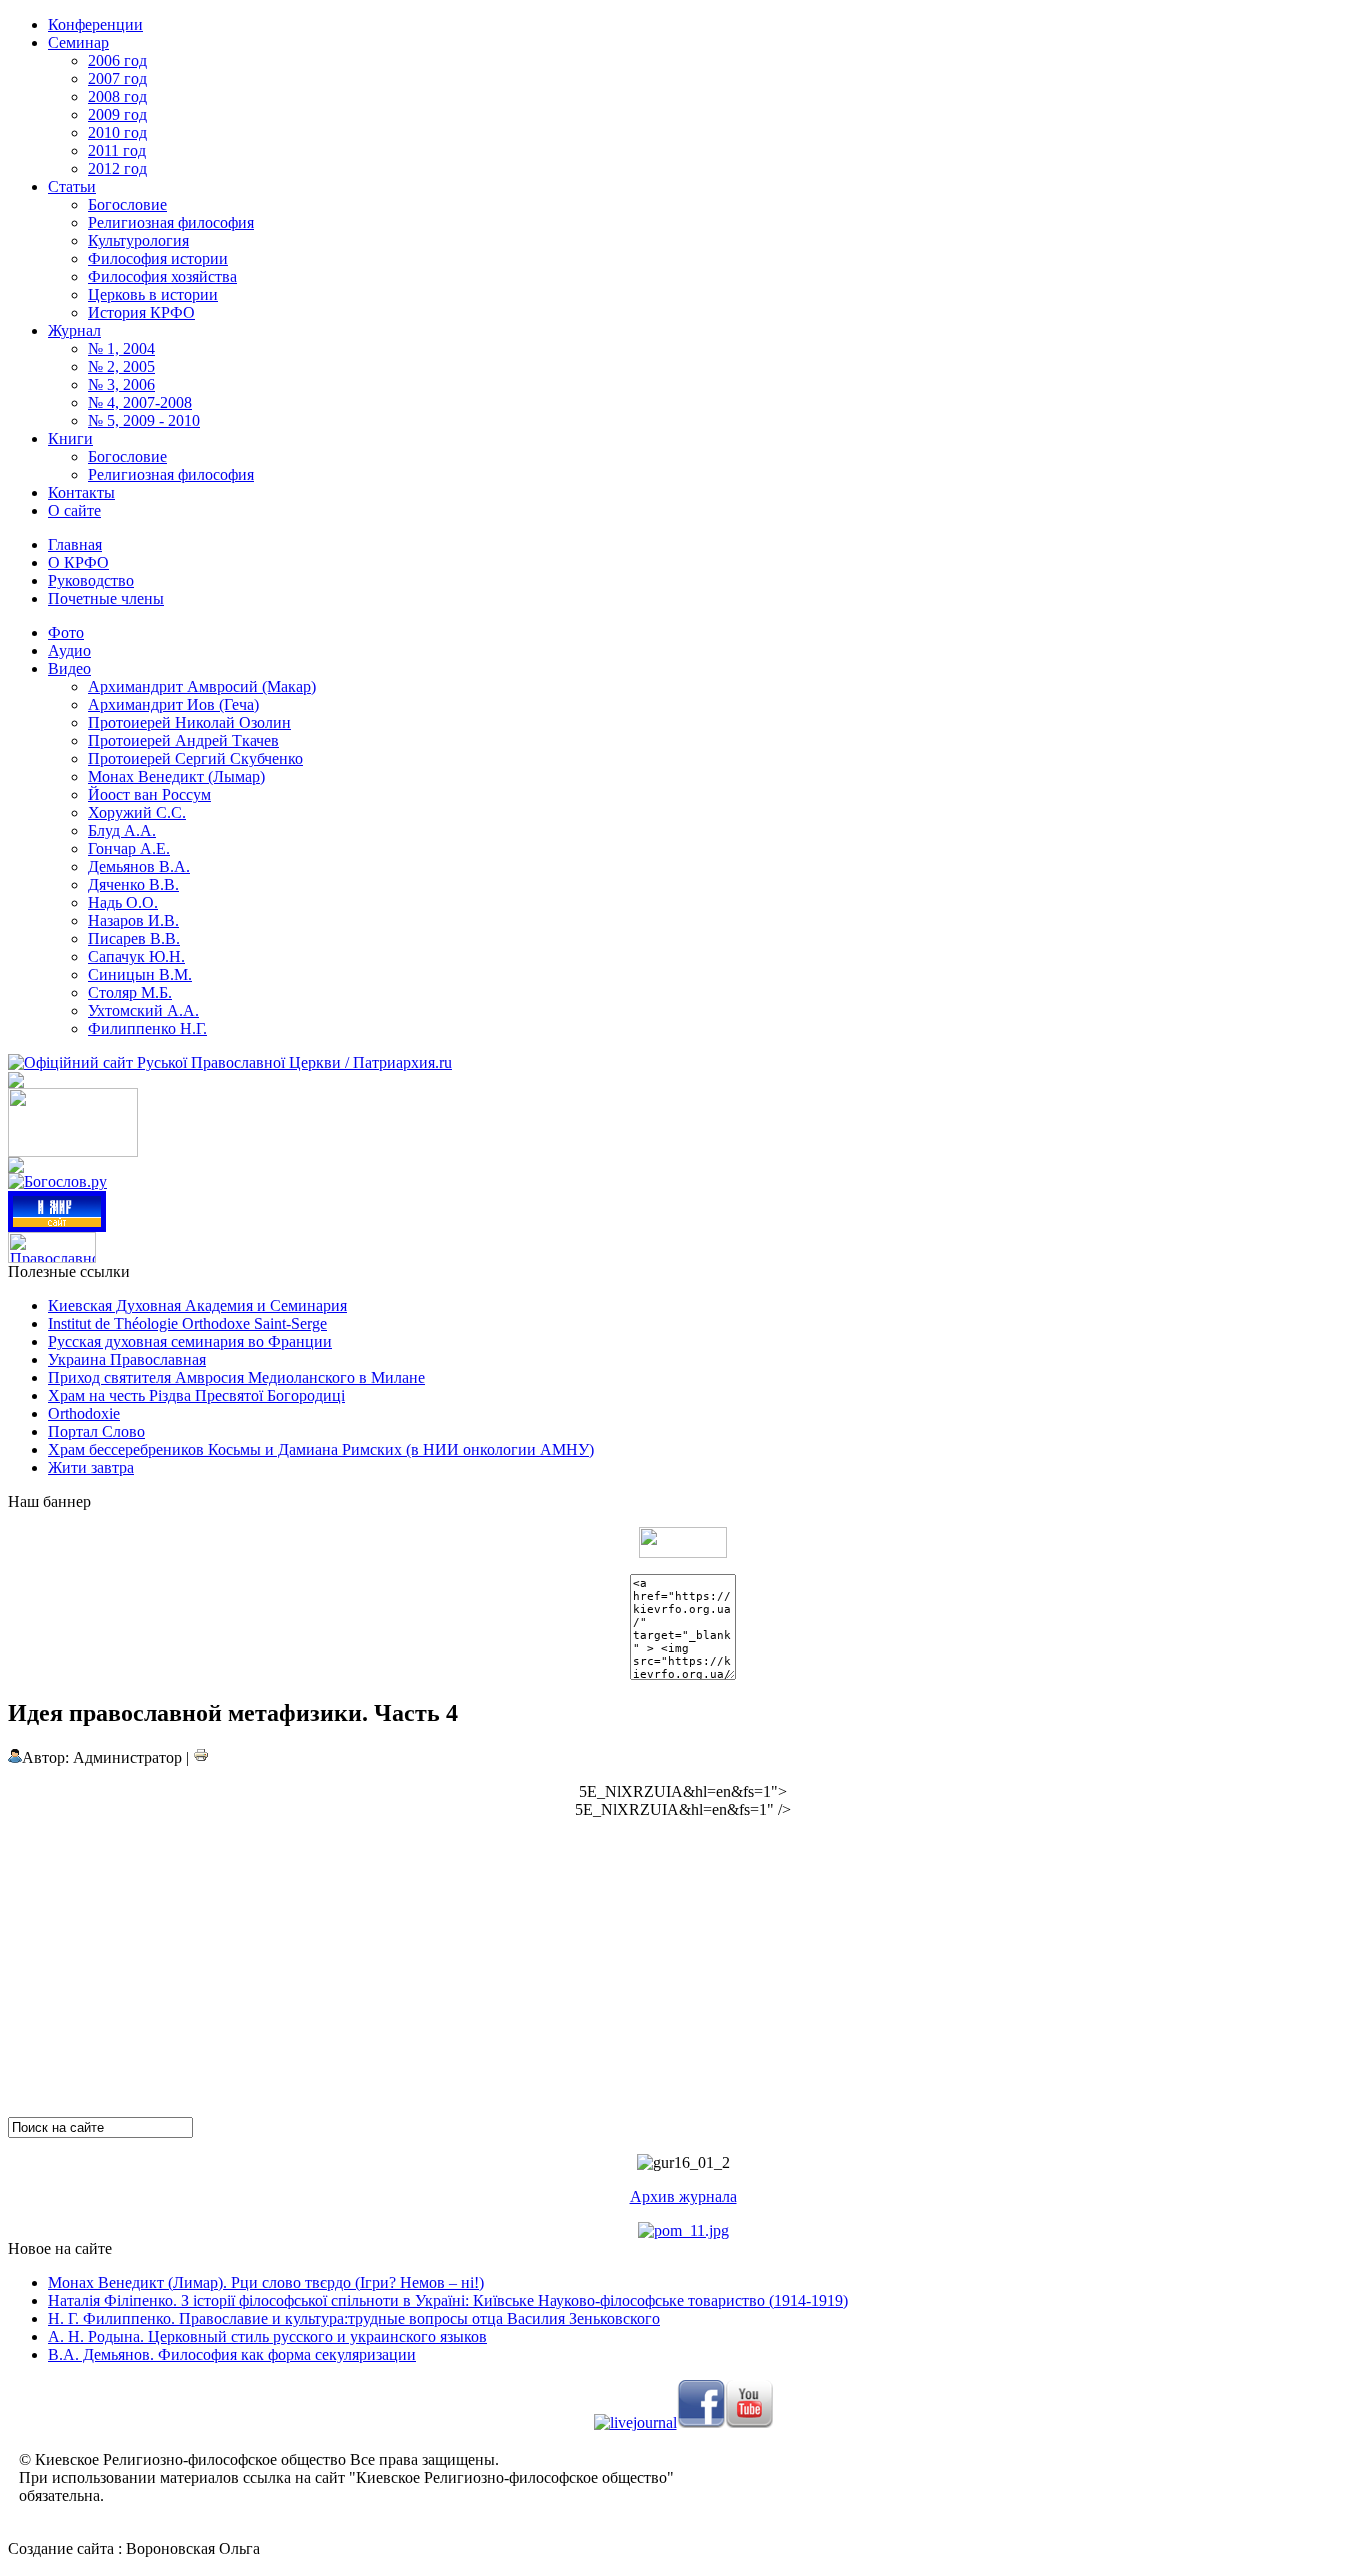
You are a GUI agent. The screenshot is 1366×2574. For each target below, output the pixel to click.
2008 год (117, 96)
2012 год (117, 168)
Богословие (127, 204)
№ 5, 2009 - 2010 (144, 420)
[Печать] (201, 1757)
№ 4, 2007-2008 (140, 402)
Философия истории (158, 258)
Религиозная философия (171, 222)
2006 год (117, 60)
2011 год (117, 150)
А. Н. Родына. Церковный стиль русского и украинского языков (267, 2336)
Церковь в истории (153, 294)
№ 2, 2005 (121, 366)
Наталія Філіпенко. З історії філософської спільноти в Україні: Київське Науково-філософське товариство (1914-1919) (448, 2300)
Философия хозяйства (162, 276)
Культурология (138, 240)
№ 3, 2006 (121, 384)
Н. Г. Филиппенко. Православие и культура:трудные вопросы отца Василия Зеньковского (354, 2318)
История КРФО (141, 312)
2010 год (117, 132)
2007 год (117, 78)
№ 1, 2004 (121, 348)
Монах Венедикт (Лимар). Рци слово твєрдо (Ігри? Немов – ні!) (266, 2282)
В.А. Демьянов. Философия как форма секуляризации (232, 2354)
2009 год (117, 114)
